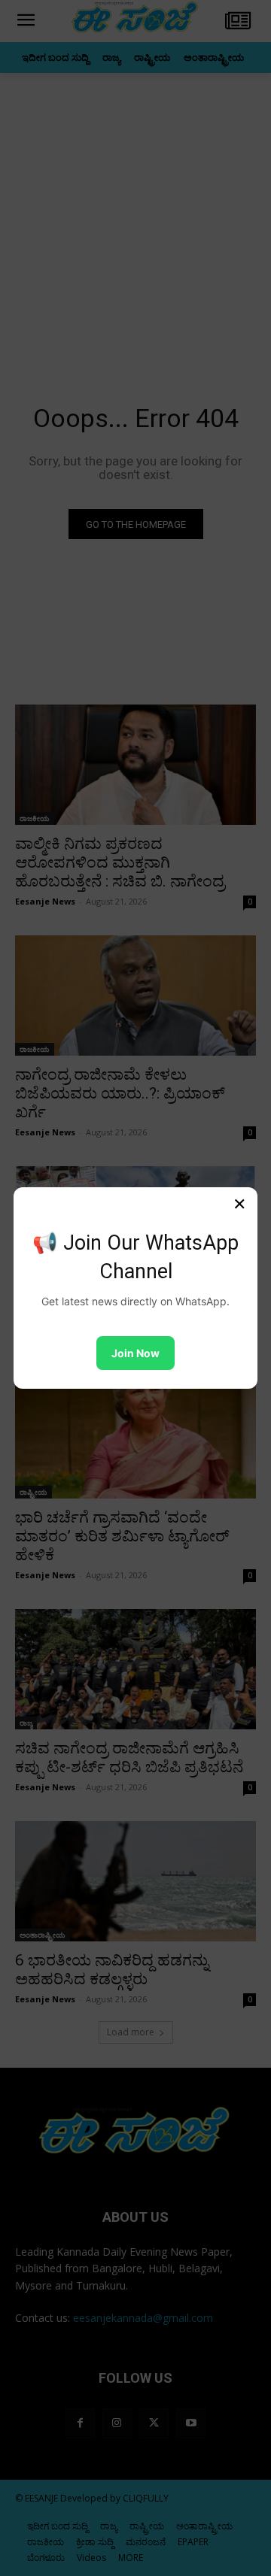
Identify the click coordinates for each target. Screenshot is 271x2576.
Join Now (135, 1353)
